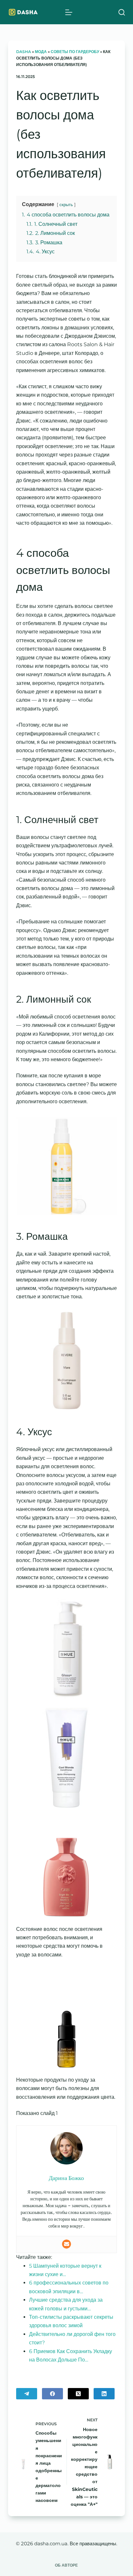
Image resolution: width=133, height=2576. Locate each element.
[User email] (66, 2244)
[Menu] (69, 12)
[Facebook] (52, 2394)
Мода (41, 52)
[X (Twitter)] (78, 2394)
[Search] (122, 12)
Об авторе (66, 2565)
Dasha (24, 52)
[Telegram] (27, 2394)
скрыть (66, 205)
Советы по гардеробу (75, 52)
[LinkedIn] (104, 2394)
